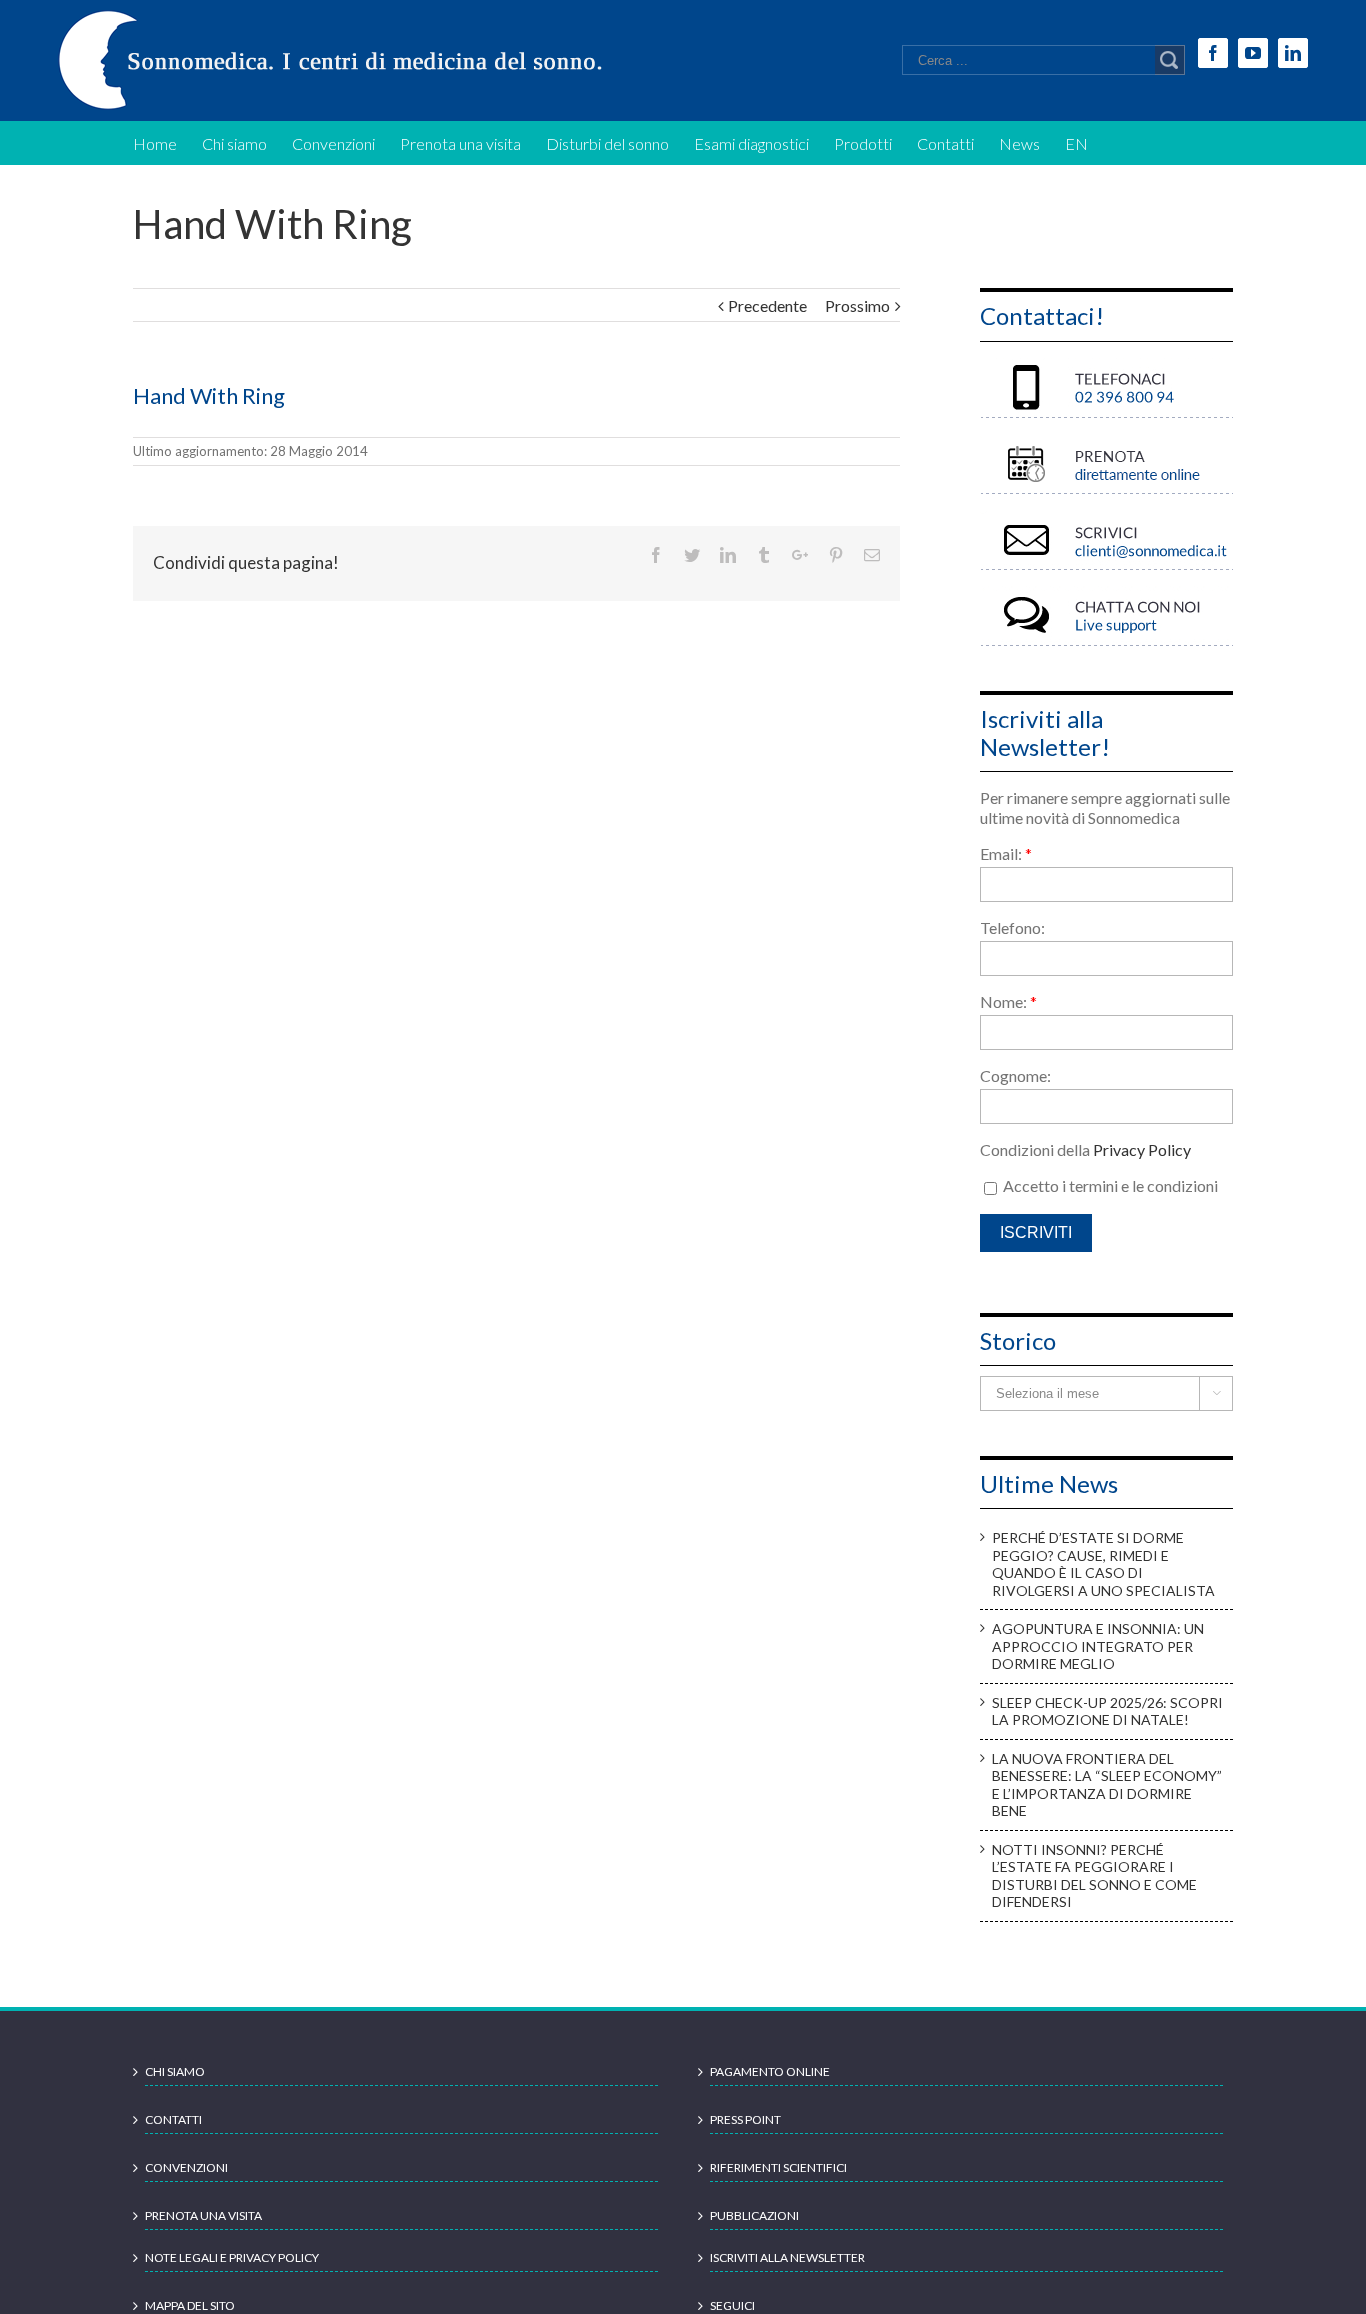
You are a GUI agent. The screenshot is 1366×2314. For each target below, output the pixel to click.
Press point (745, 2119)
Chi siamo (175, 2071)
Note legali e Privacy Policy (232, 2257)
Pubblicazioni (754, 2215)
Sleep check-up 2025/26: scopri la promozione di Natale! (1107, 1711)
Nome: (1008, 1001)
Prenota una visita (203, 2215)
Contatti (173, 2119)
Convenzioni (186, 2167)
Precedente (767, 305)
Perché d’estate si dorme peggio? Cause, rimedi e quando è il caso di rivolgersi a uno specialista (1103, 1564)
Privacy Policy (1142, 1149)
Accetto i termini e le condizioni (1109, 1185)
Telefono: (1012, 927)
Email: (1006, 853)
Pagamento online (770, 2071)
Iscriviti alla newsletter (787, 2257)
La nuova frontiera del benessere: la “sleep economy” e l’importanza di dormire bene (1107, 1785)
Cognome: (1015, 1075)
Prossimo (857, 305)
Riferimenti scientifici (778, 2167)
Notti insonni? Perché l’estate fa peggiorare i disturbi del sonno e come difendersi (1094, 1876)
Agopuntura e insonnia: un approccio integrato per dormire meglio (1098, 1646)
